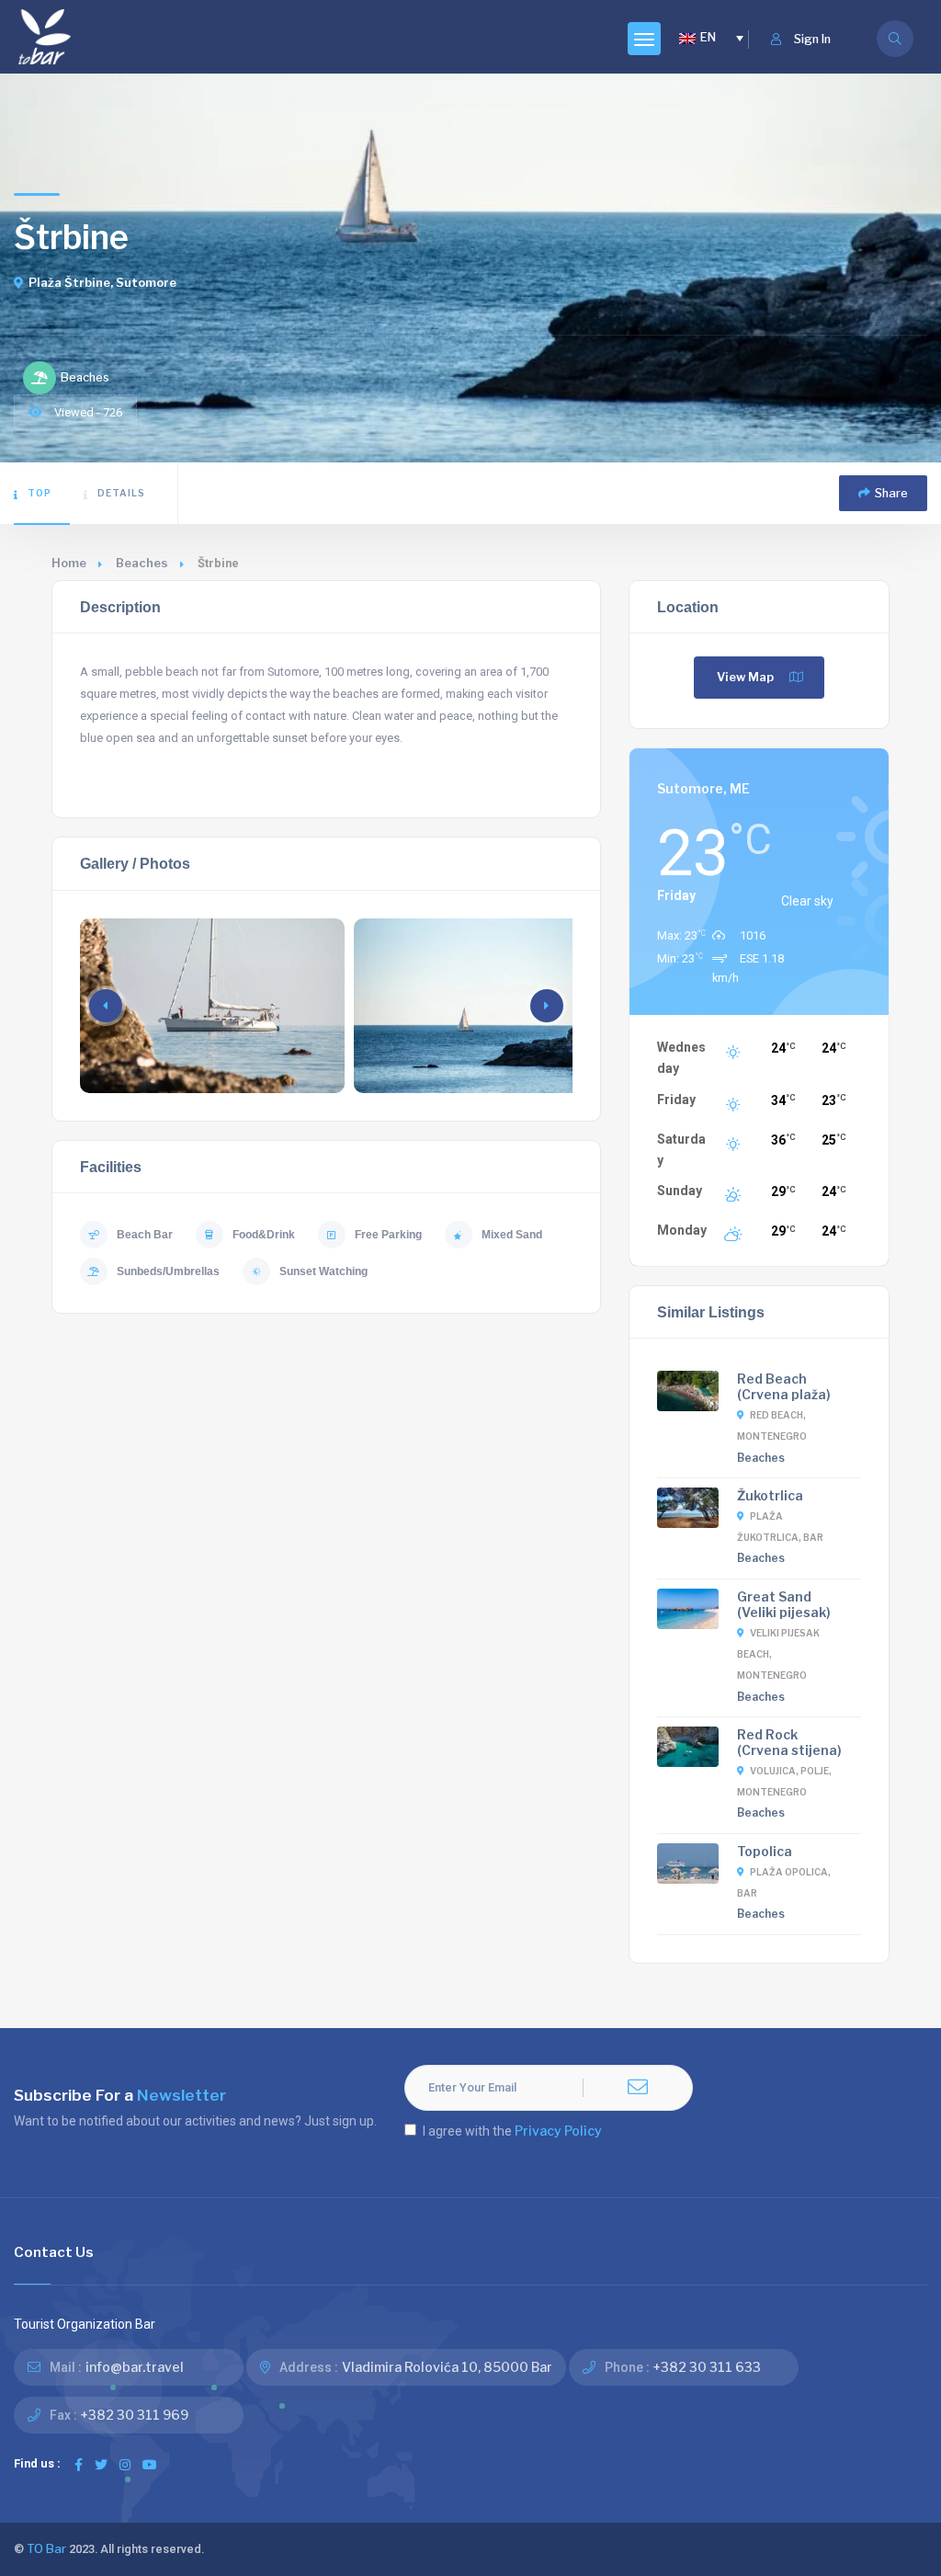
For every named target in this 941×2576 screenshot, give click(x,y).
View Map (745, 677)
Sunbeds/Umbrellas (168, 1271)
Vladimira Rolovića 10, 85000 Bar (447, 2367)
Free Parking (388, 1235)
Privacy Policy (558, 2131)
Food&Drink (264, 1235)
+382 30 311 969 (135, 2415)
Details (121, 493)
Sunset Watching (323, 1271)
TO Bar (46, 2549)
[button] (547, 1006)
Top (40, 493)
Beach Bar (145, 1235)
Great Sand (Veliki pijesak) (784, 1604)
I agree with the (512, 2131)
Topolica (765, 1851)
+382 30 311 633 (707, 2367)
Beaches (142, 563)
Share (891, 493)
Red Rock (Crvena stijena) (789, 1742)
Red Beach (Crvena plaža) (784, 1386)
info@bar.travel (135, 2367)
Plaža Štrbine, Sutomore (102, 283)
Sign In (812, 39)
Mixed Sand (512, 1235)
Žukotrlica (770, 1495)
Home (69, 563)
